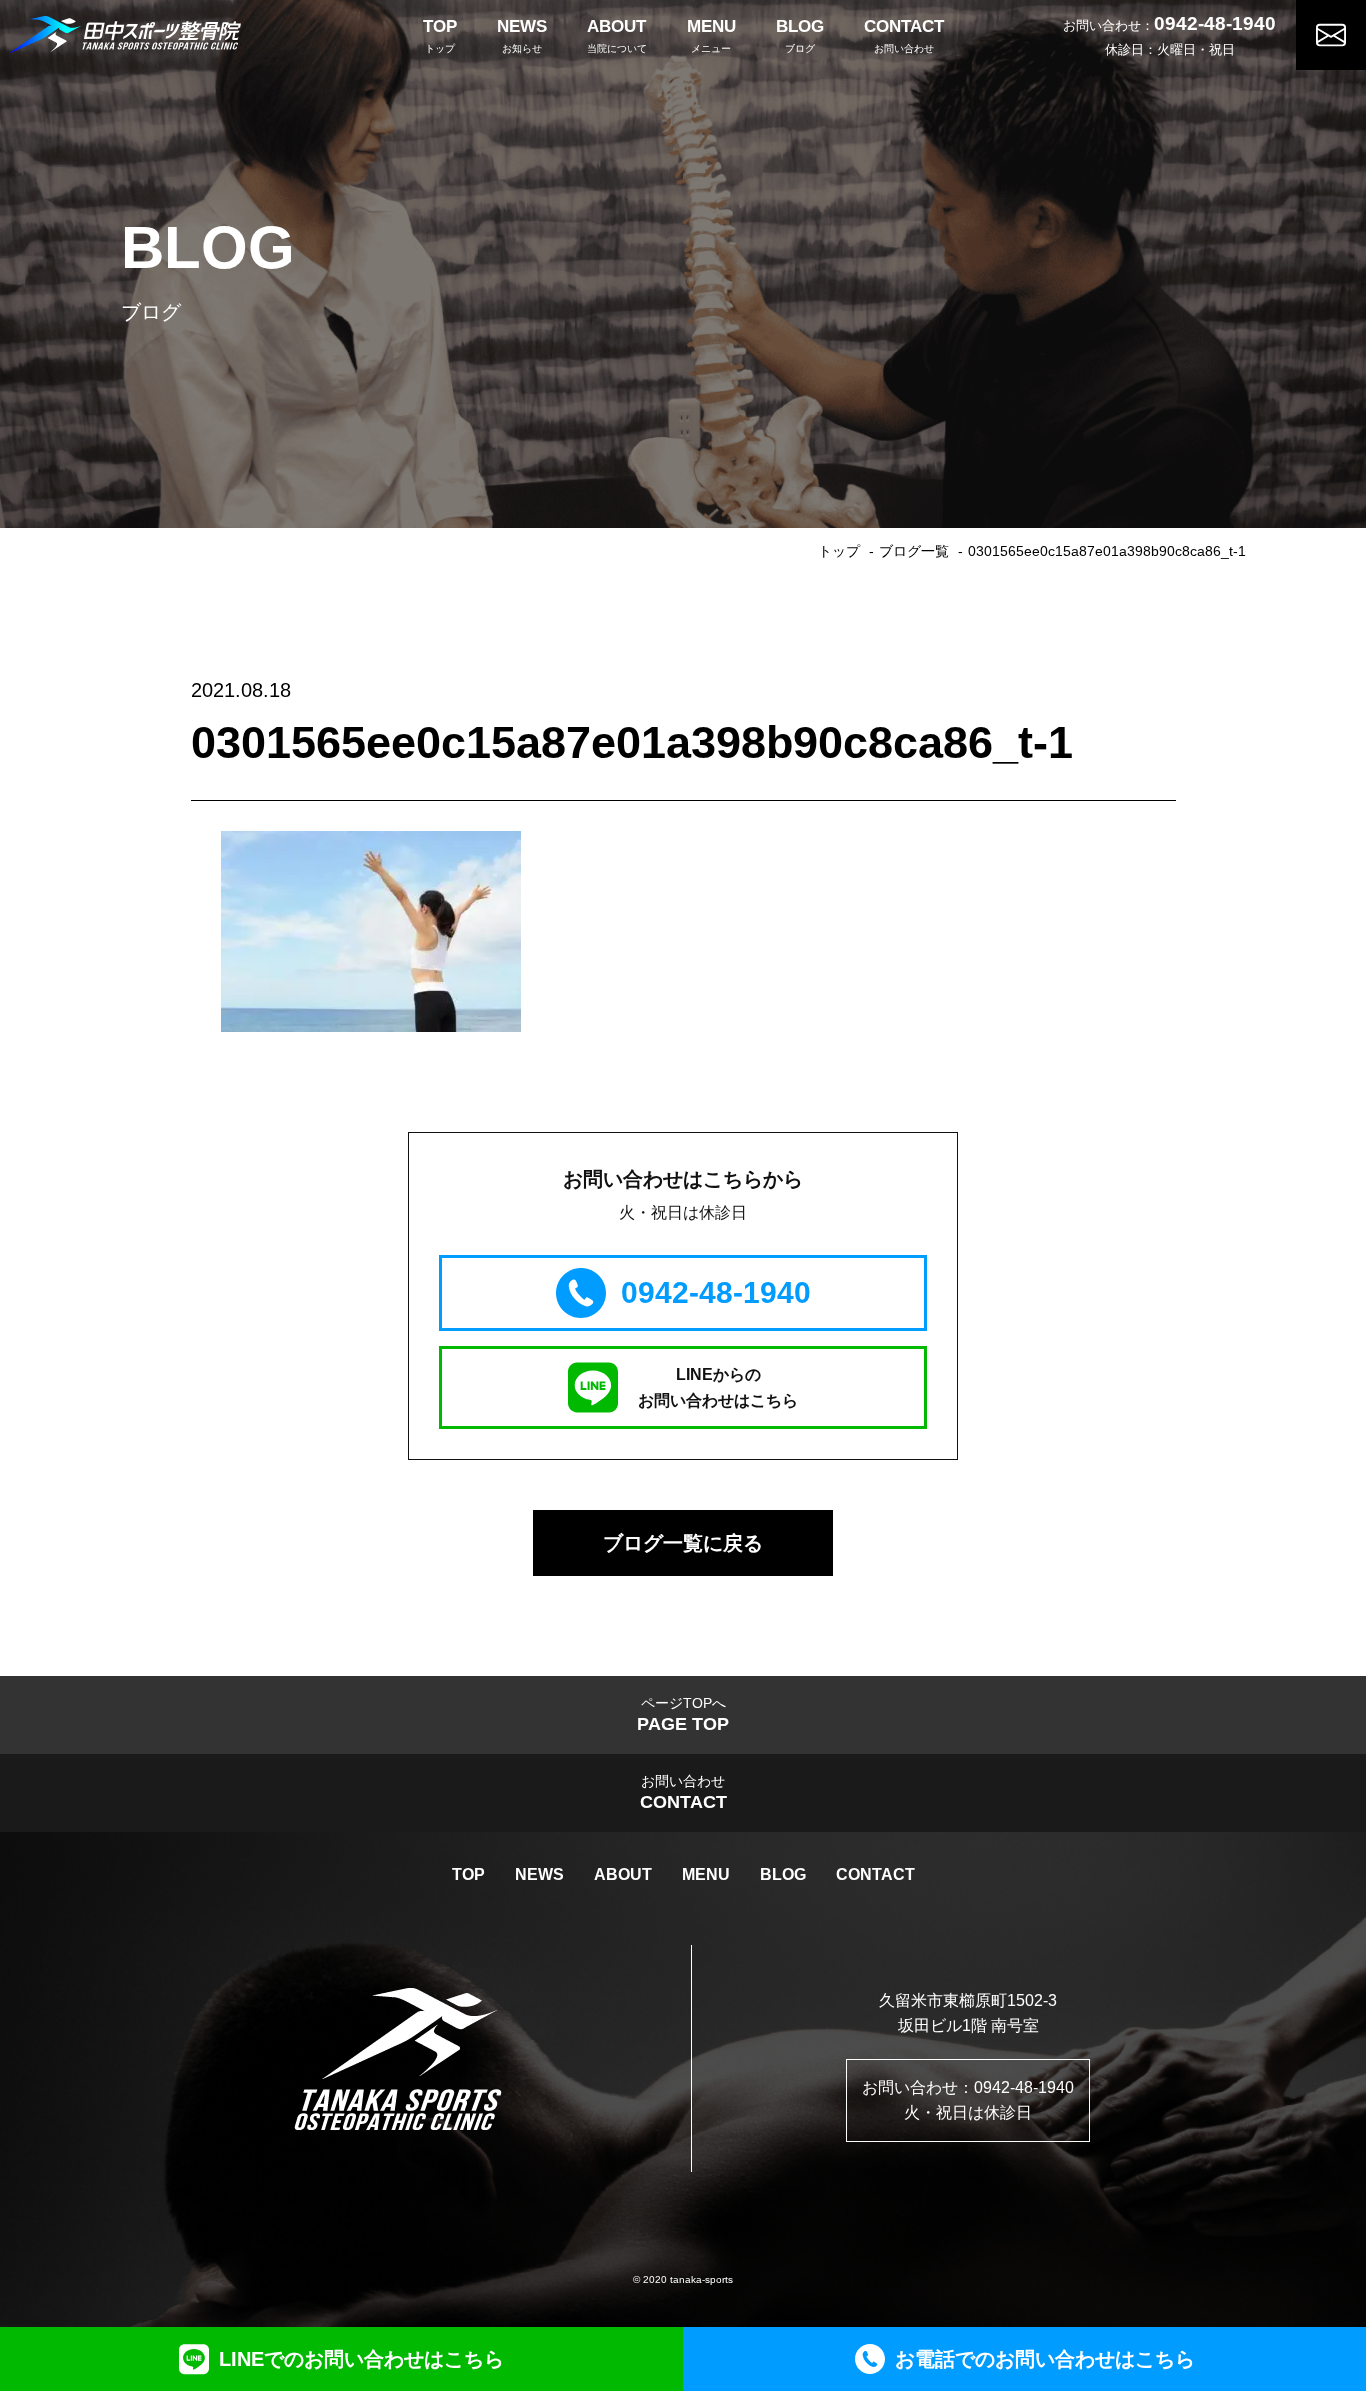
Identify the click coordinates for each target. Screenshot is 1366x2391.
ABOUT (623, 1874)
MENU (706, 1874)
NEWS (539, 1874)
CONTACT (875, 1874)
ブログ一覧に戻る (683, 1543)
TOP (468, 1874)
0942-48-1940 (1215, 23)
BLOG (783, 1874)
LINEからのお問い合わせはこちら (718, 1387)
